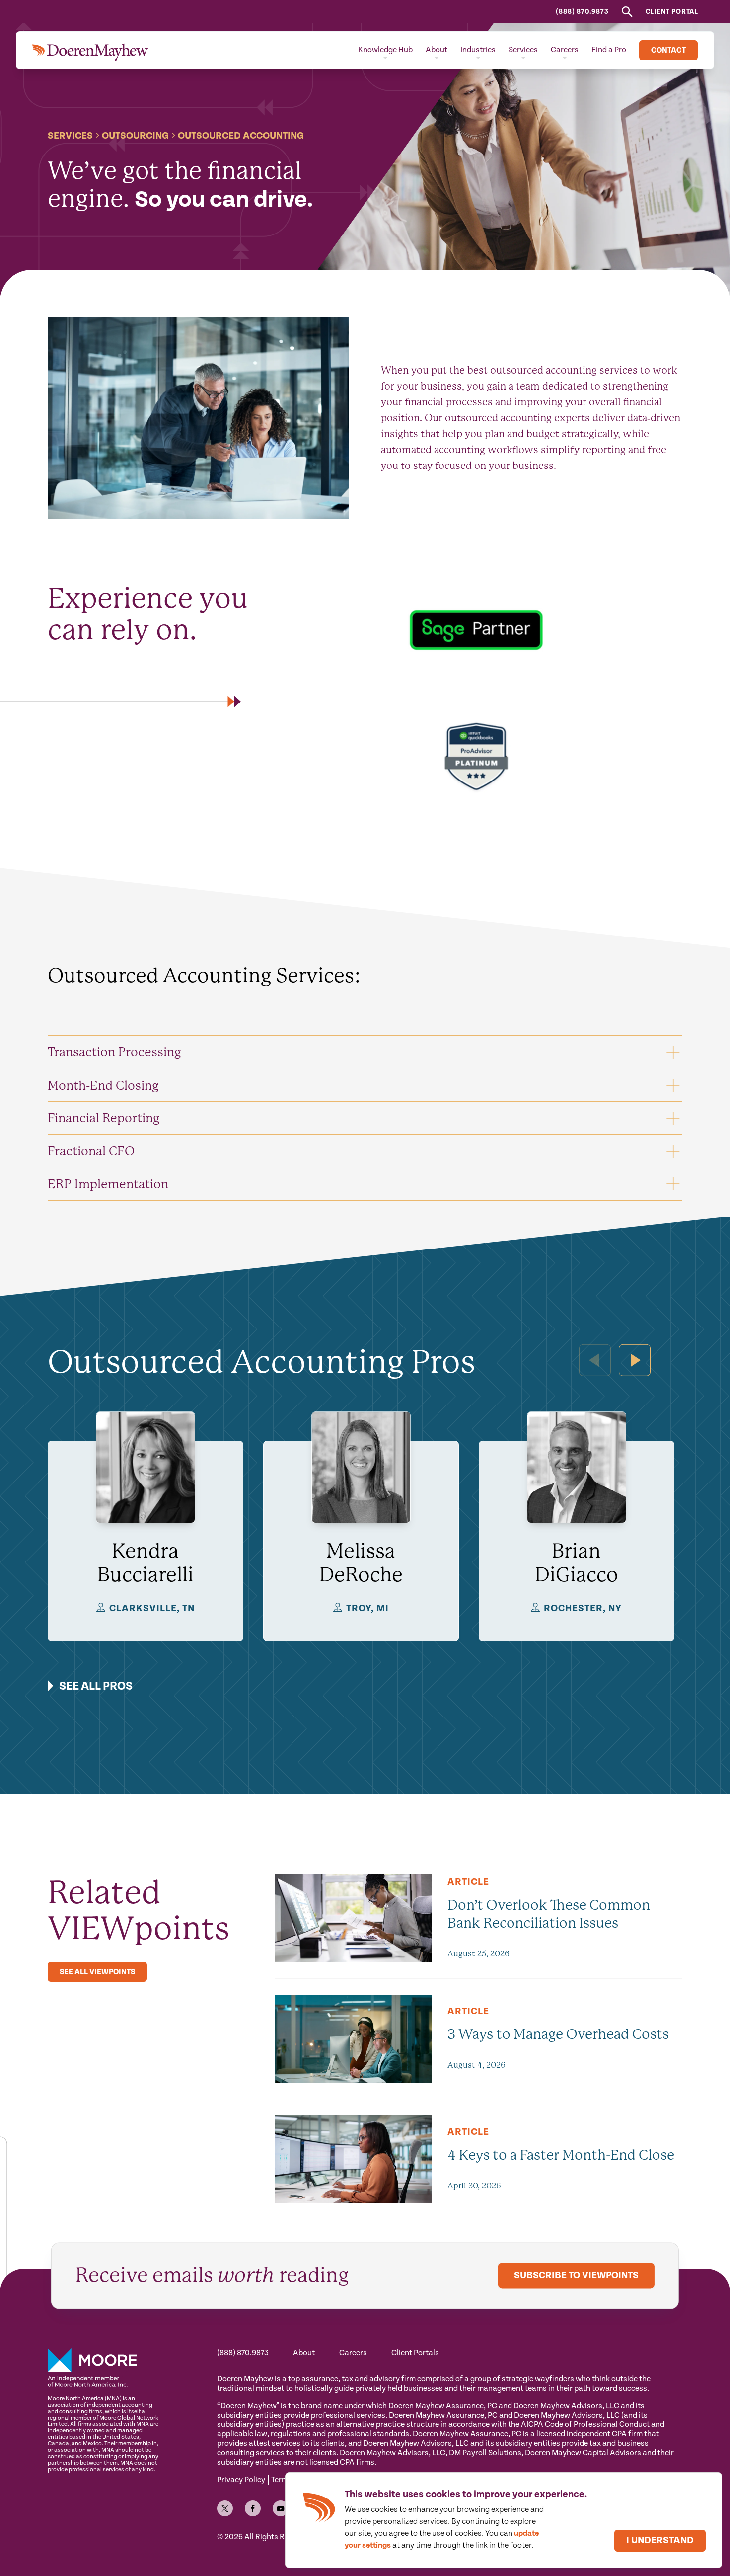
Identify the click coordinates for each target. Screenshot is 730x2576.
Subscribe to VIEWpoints (576, 2276)
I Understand (660, 2540)
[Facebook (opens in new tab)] (253, 2508)
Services (70, 136)
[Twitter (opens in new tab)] (225, 2508)
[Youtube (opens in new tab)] (281, 2508)
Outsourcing (135, 136)
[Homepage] (90, 50)
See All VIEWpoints (97, 1972)
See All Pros (96, 1686)
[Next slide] (635, 1360)
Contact (668, 50)
